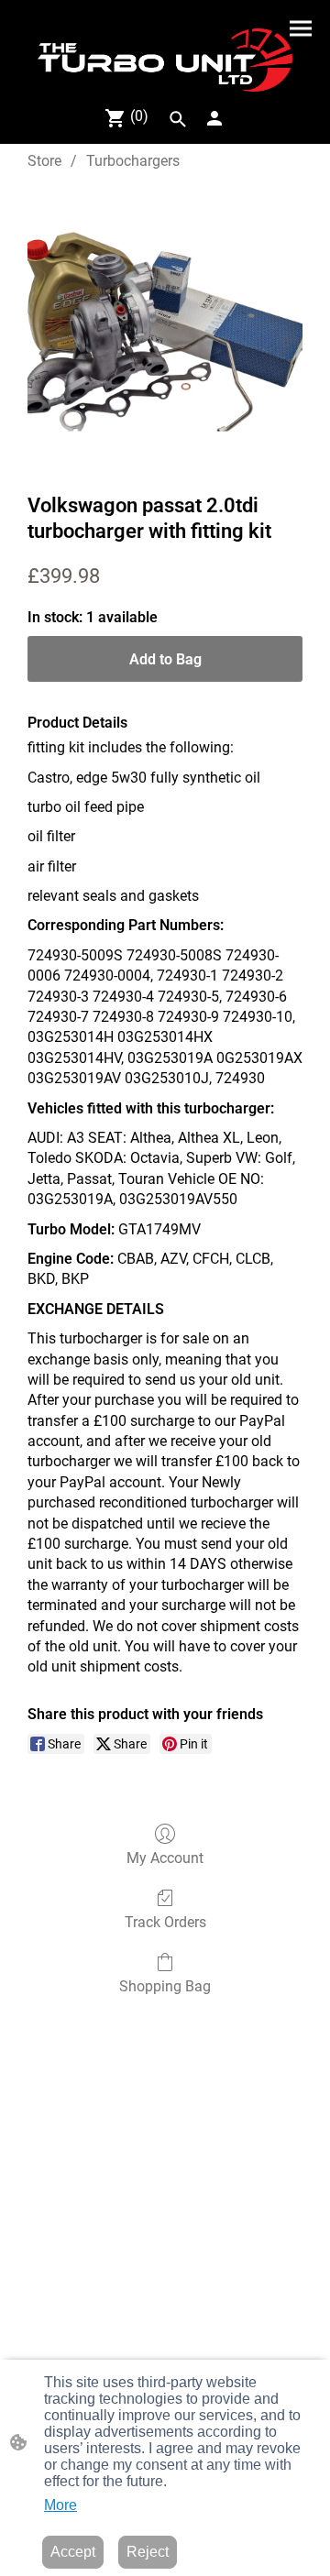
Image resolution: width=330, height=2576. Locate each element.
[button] (178, 119)
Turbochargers (133, 161)
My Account (165, 1858)
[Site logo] (165, 60)
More (60, 2505)
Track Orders (165, 1922)
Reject (148, 2552)
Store (44, 161)
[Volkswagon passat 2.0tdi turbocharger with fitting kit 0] (165, 328)
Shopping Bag (165, 1986)
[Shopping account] (214, 118)
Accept (73, 2552)
